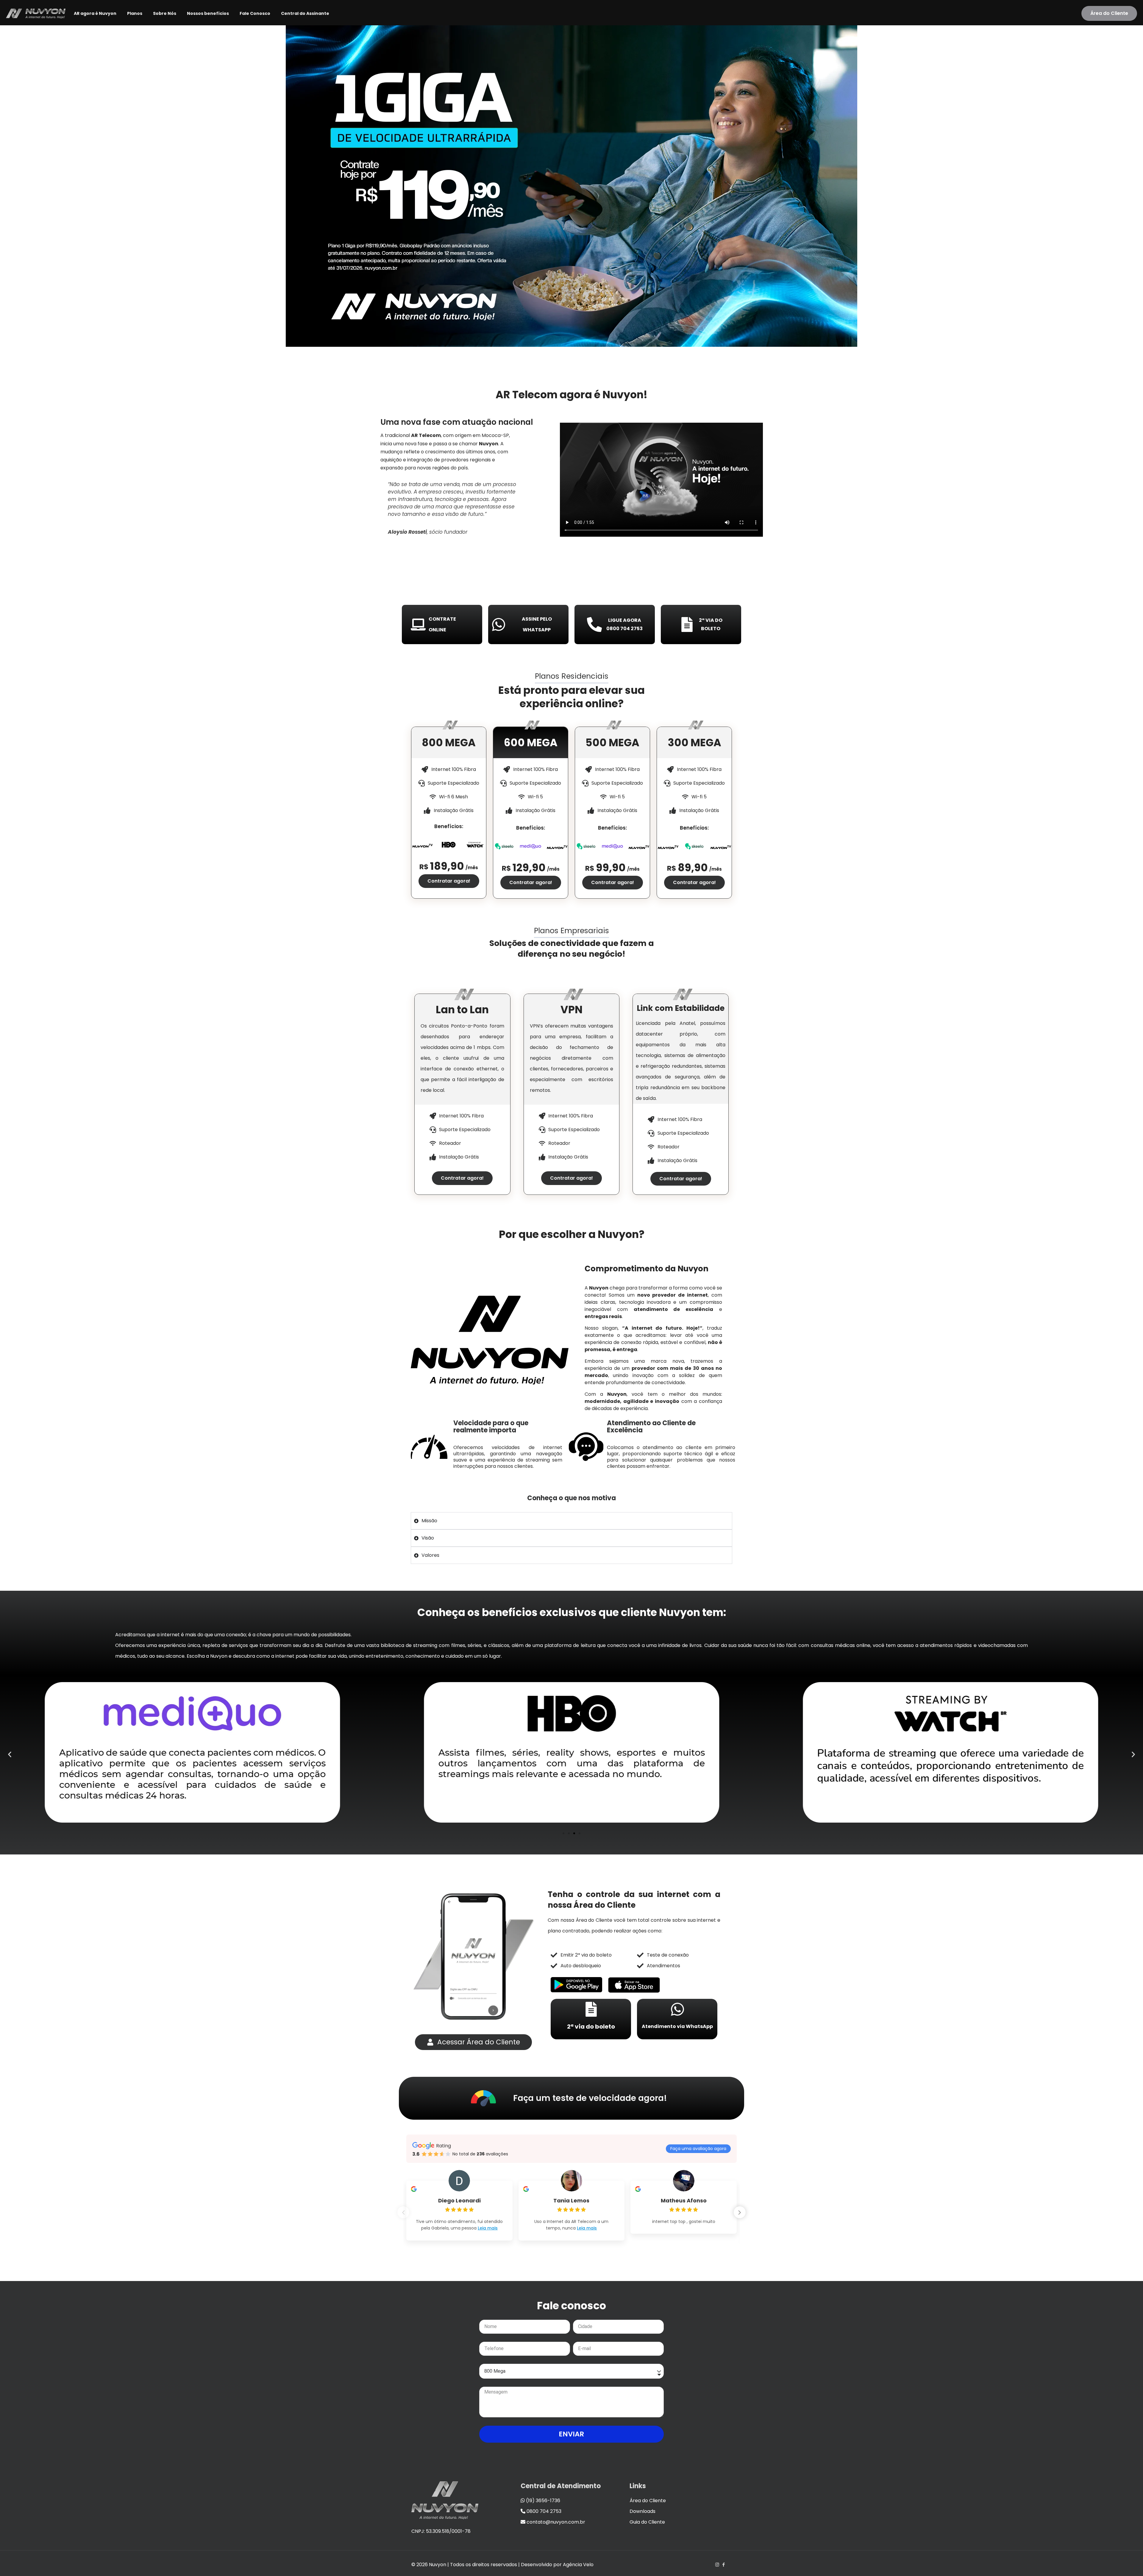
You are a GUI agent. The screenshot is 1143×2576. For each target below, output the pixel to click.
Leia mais (488, 2228)
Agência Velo (578, 2565)
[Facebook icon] (723, 2565)
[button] (10, 1754)
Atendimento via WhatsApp (677, 2026)
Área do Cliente (1109, 13)
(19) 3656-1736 (542, 2501)
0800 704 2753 (543, 2511)
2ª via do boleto (591, 2027)
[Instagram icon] (717, 2565)
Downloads (642, 2511)
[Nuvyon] (36, 13)
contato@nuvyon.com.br (555, 2522)
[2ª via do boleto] (591, 2009)
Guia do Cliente (647, 2522)
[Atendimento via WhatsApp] (677, 2009)
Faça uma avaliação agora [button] (698, 2149)
